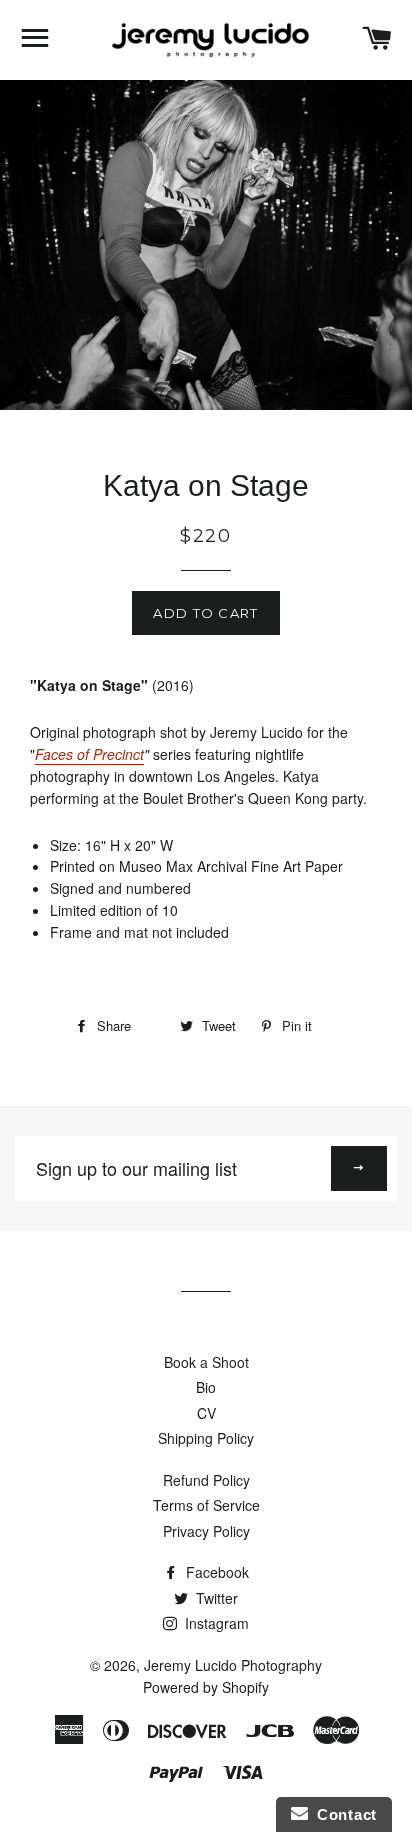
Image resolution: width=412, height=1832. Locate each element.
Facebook (215, 1572)
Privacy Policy (206, 1531)
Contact (342, 1814)
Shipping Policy (206, 1438)
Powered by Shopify (206, 1687)
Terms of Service (206, 1505)
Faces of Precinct (89, 754)
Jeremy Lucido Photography (233, 1665)
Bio (206, 1387)
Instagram (215, 1623)
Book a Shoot (206, 1362)
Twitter (215, 1598)
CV (206, 1413)
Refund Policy (206, 1480)
